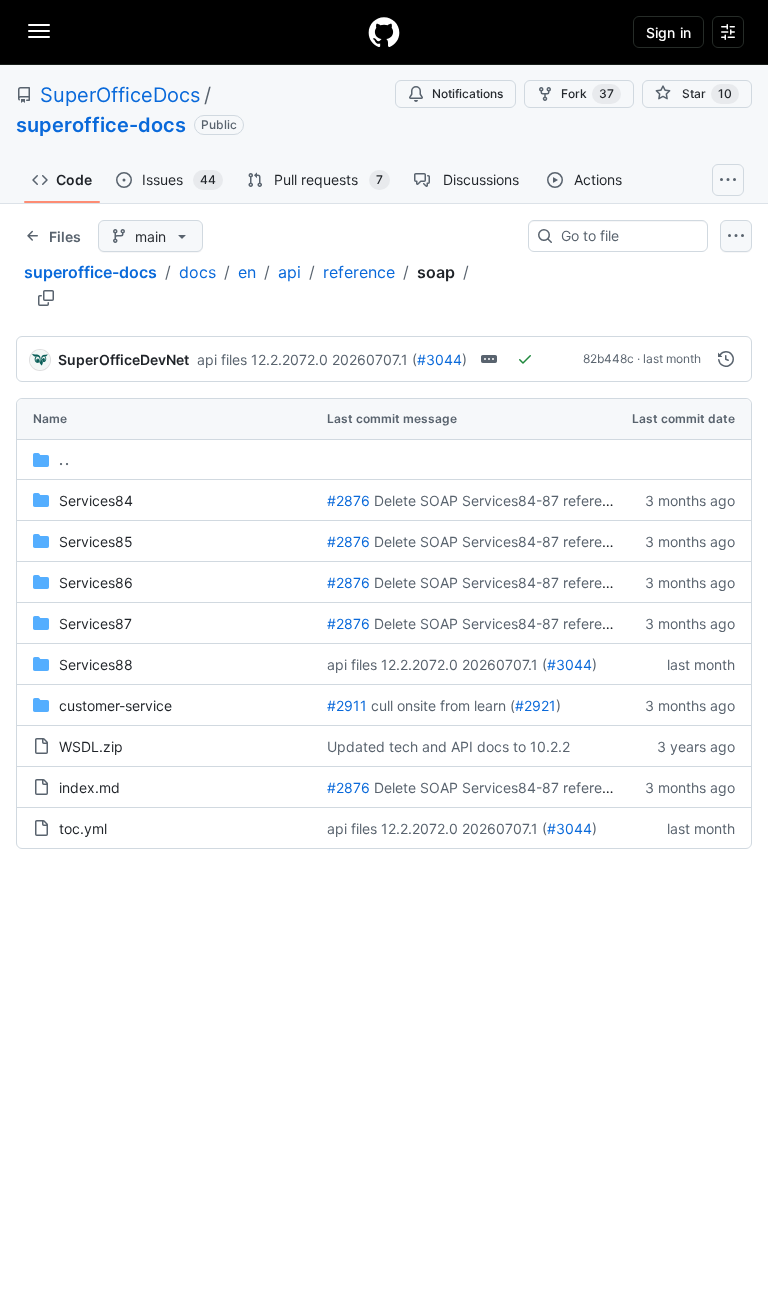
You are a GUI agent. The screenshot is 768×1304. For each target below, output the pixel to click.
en (247, 272)
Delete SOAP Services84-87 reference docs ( (522, 500)
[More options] (736, 236)
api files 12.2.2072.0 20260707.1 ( (307, 359)
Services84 (96, 500)
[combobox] (626, 236)
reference (359, 272)
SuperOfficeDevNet (123, 359)
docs (197, 272)
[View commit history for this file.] (726, 359)
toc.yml (83, 828)
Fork (587, 93)
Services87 (95, 623)
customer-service (115, 705)
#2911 (347, 705)
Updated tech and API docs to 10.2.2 (448, 746)
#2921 (535, 705)
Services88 (96, 664)
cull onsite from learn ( (443, 705)
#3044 (439, 359)
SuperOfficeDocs (120, 95)
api (289, 272)
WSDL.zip (91, 746)
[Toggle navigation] (39, 31)
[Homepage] (384, 32)
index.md (89, 787)
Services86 (96, 582)
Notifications (467, 93)
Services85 (96, 541)
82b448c (608, 358)
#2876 (348, 500)
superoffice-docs (101, 125)
